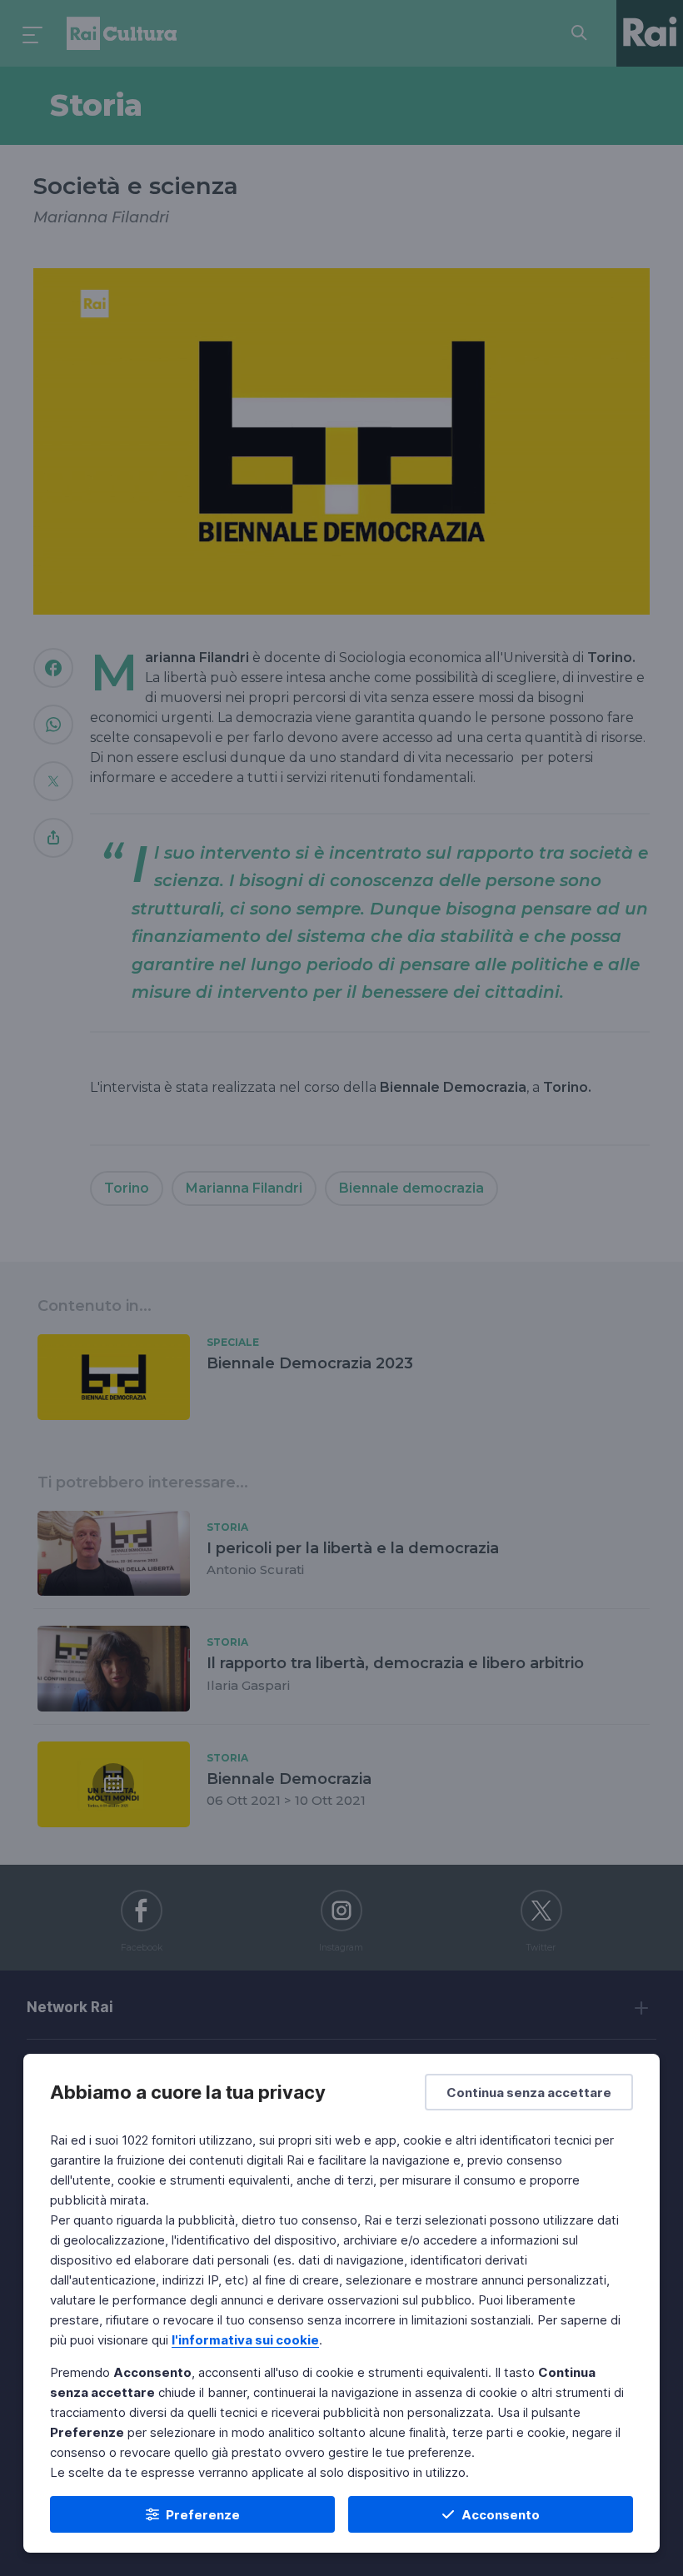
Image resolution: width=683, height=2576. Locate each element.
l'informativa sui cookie (245, 2340)
